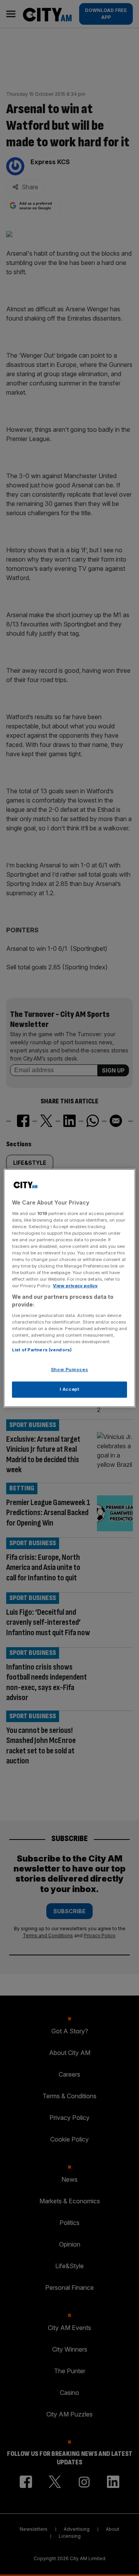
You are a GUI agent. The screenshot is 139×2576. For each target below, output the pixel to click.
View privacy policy (75, 1286)
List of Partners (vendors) (42, 1350)
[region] (69, 1288)
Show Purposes (69, 1369)
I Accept (70, 1389)
